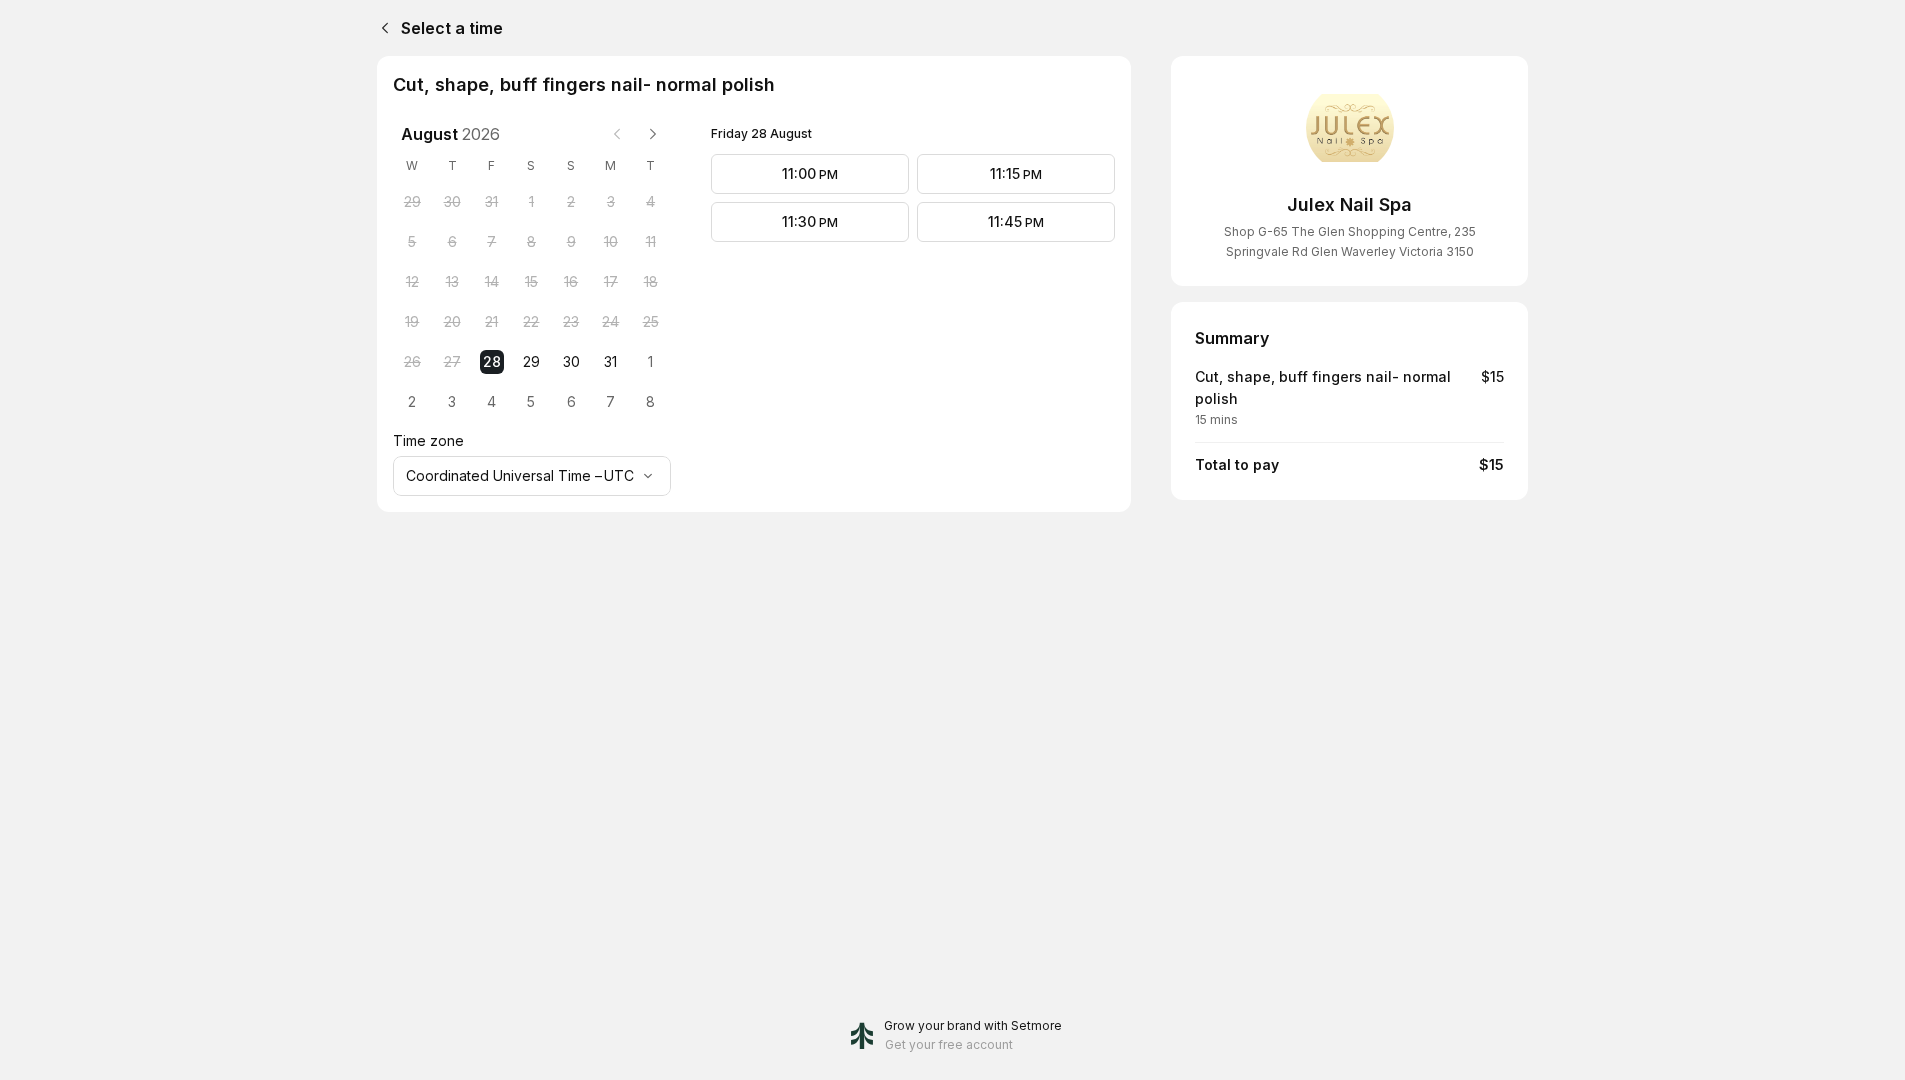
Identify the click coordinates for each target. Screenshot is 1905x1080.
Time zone (428, 440)
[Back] (381, 28)
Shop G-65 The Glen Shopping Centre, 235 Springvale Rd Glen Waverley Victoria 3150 (1350, 241)
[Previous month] (617, 134)
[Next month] (653, 134)
